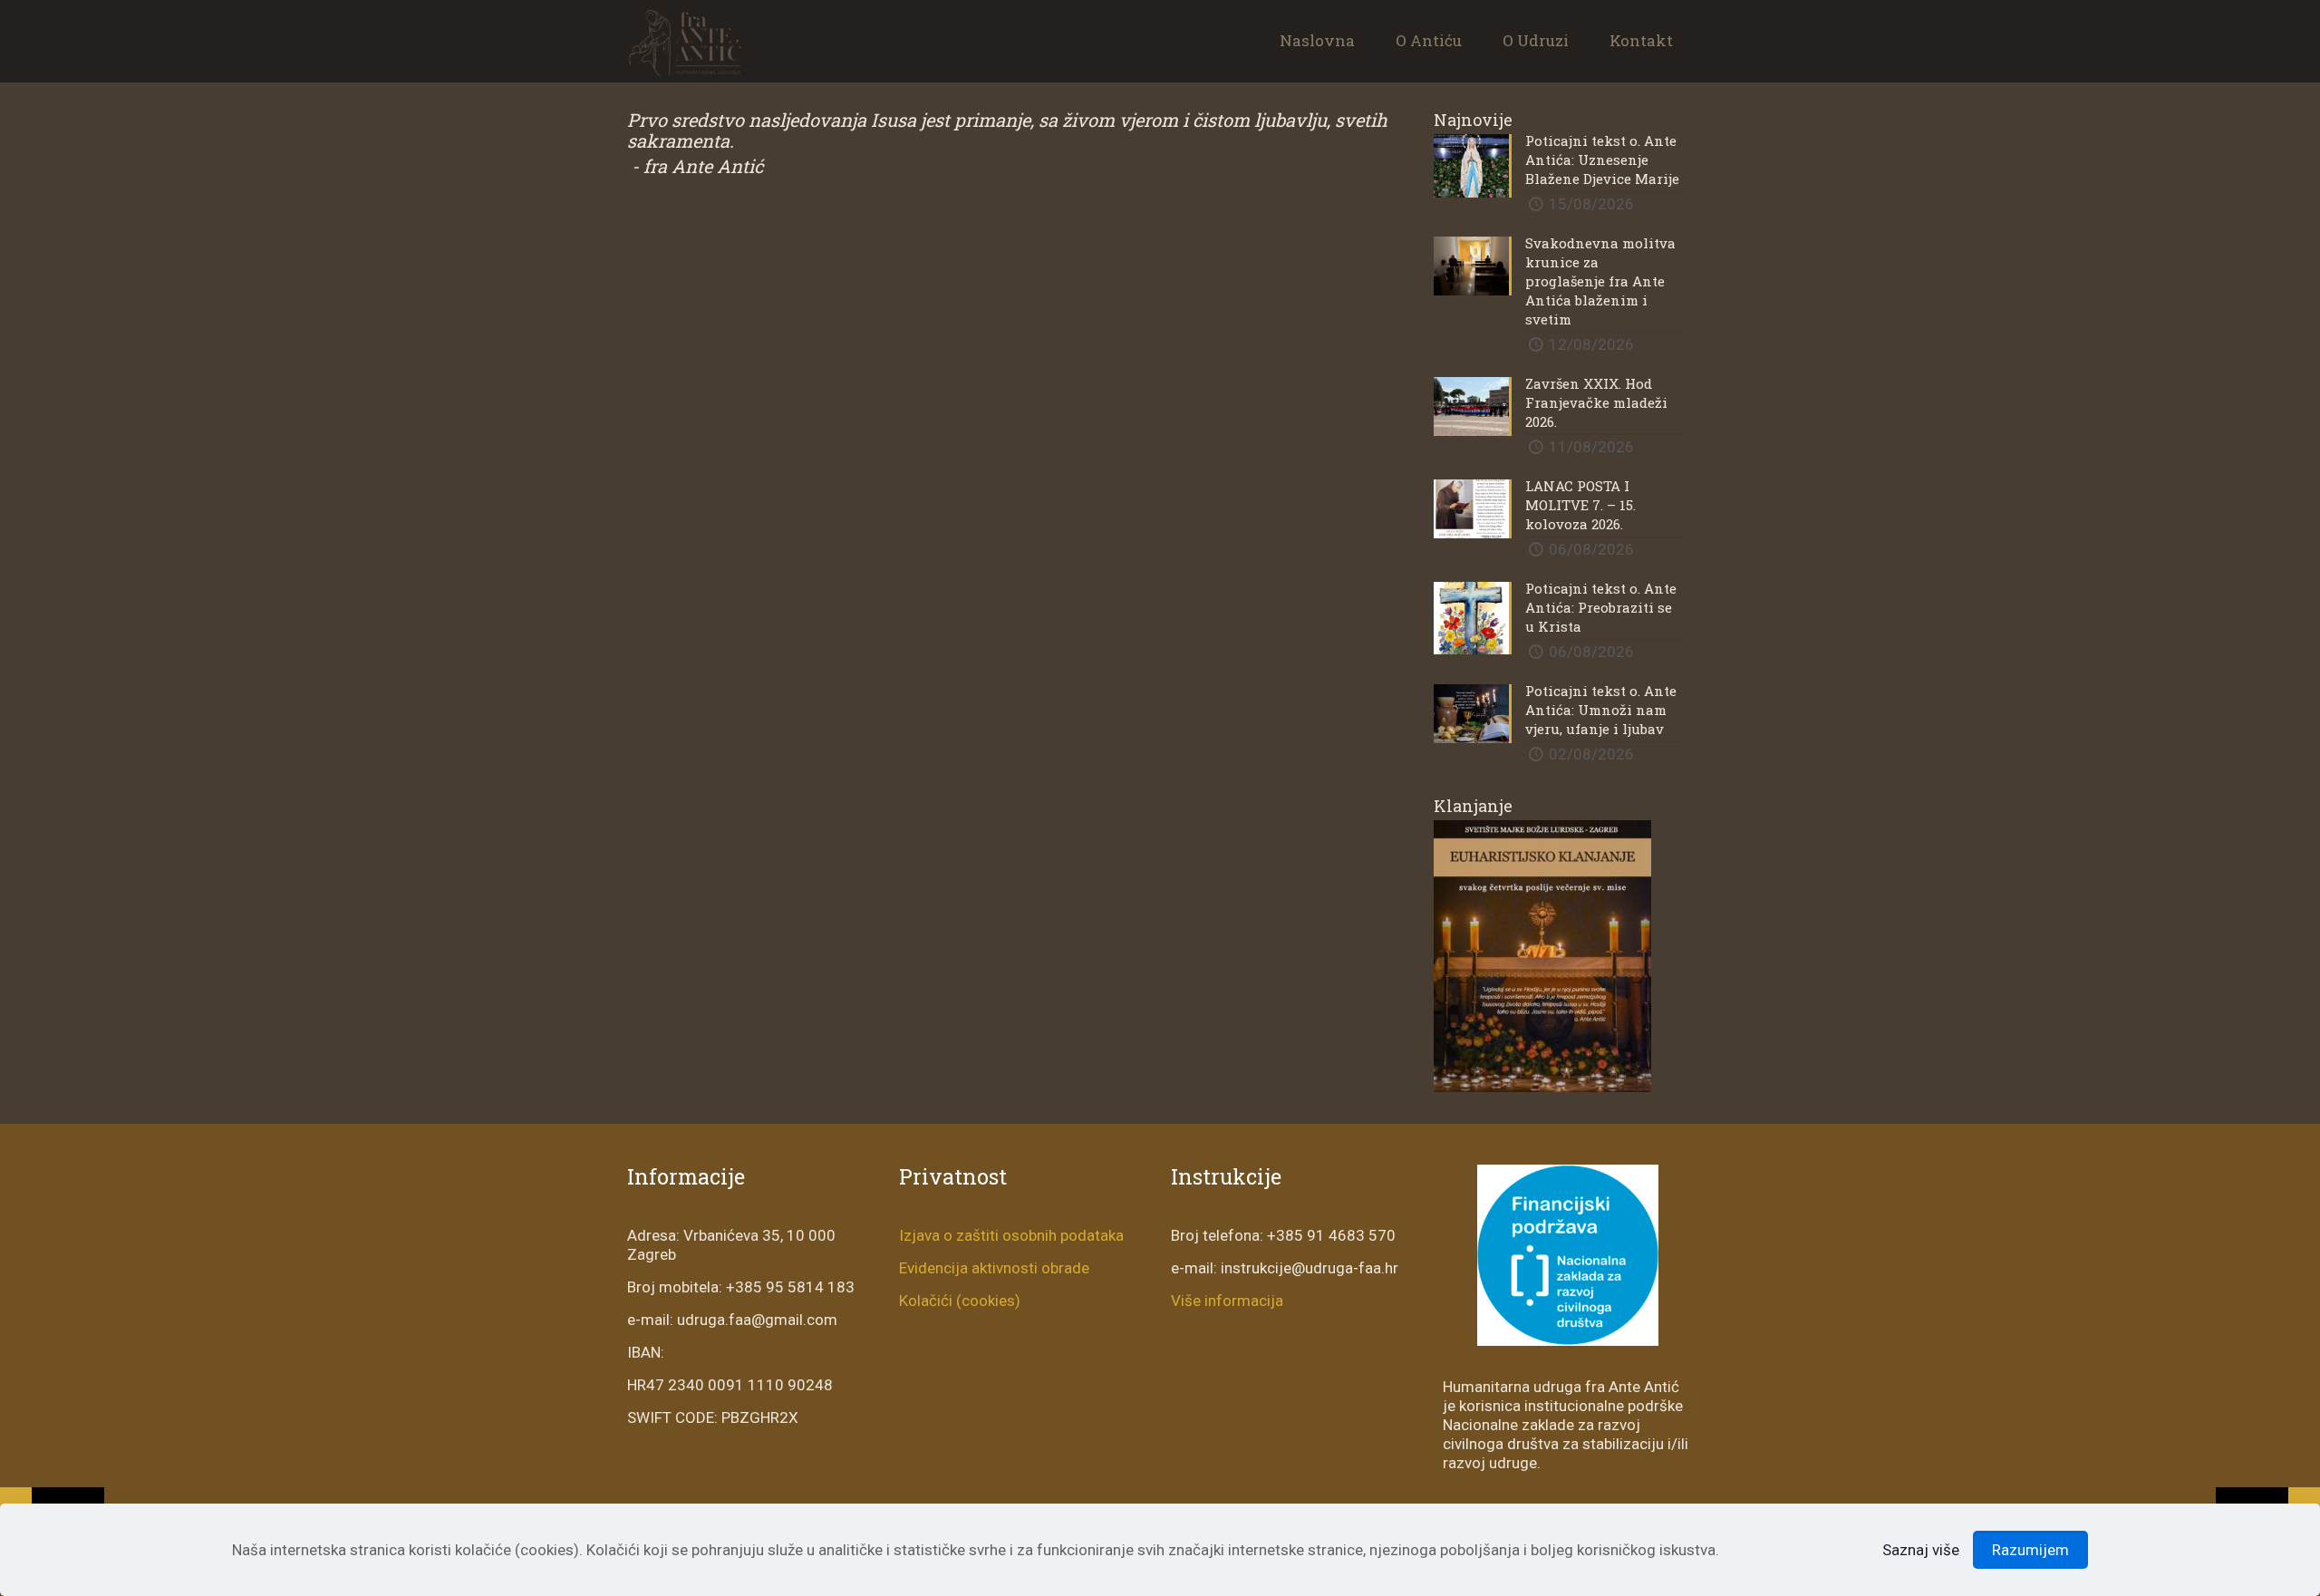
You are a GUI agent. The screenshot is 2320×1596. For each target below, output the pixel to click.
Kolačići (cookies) (960, 1301)
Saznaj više (1921, 1550)
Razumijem (2030, 1550)
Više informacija (1227, 1301)
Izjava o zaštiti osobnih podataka (1011, 1235)
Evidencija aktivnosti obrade (994, 1268)
